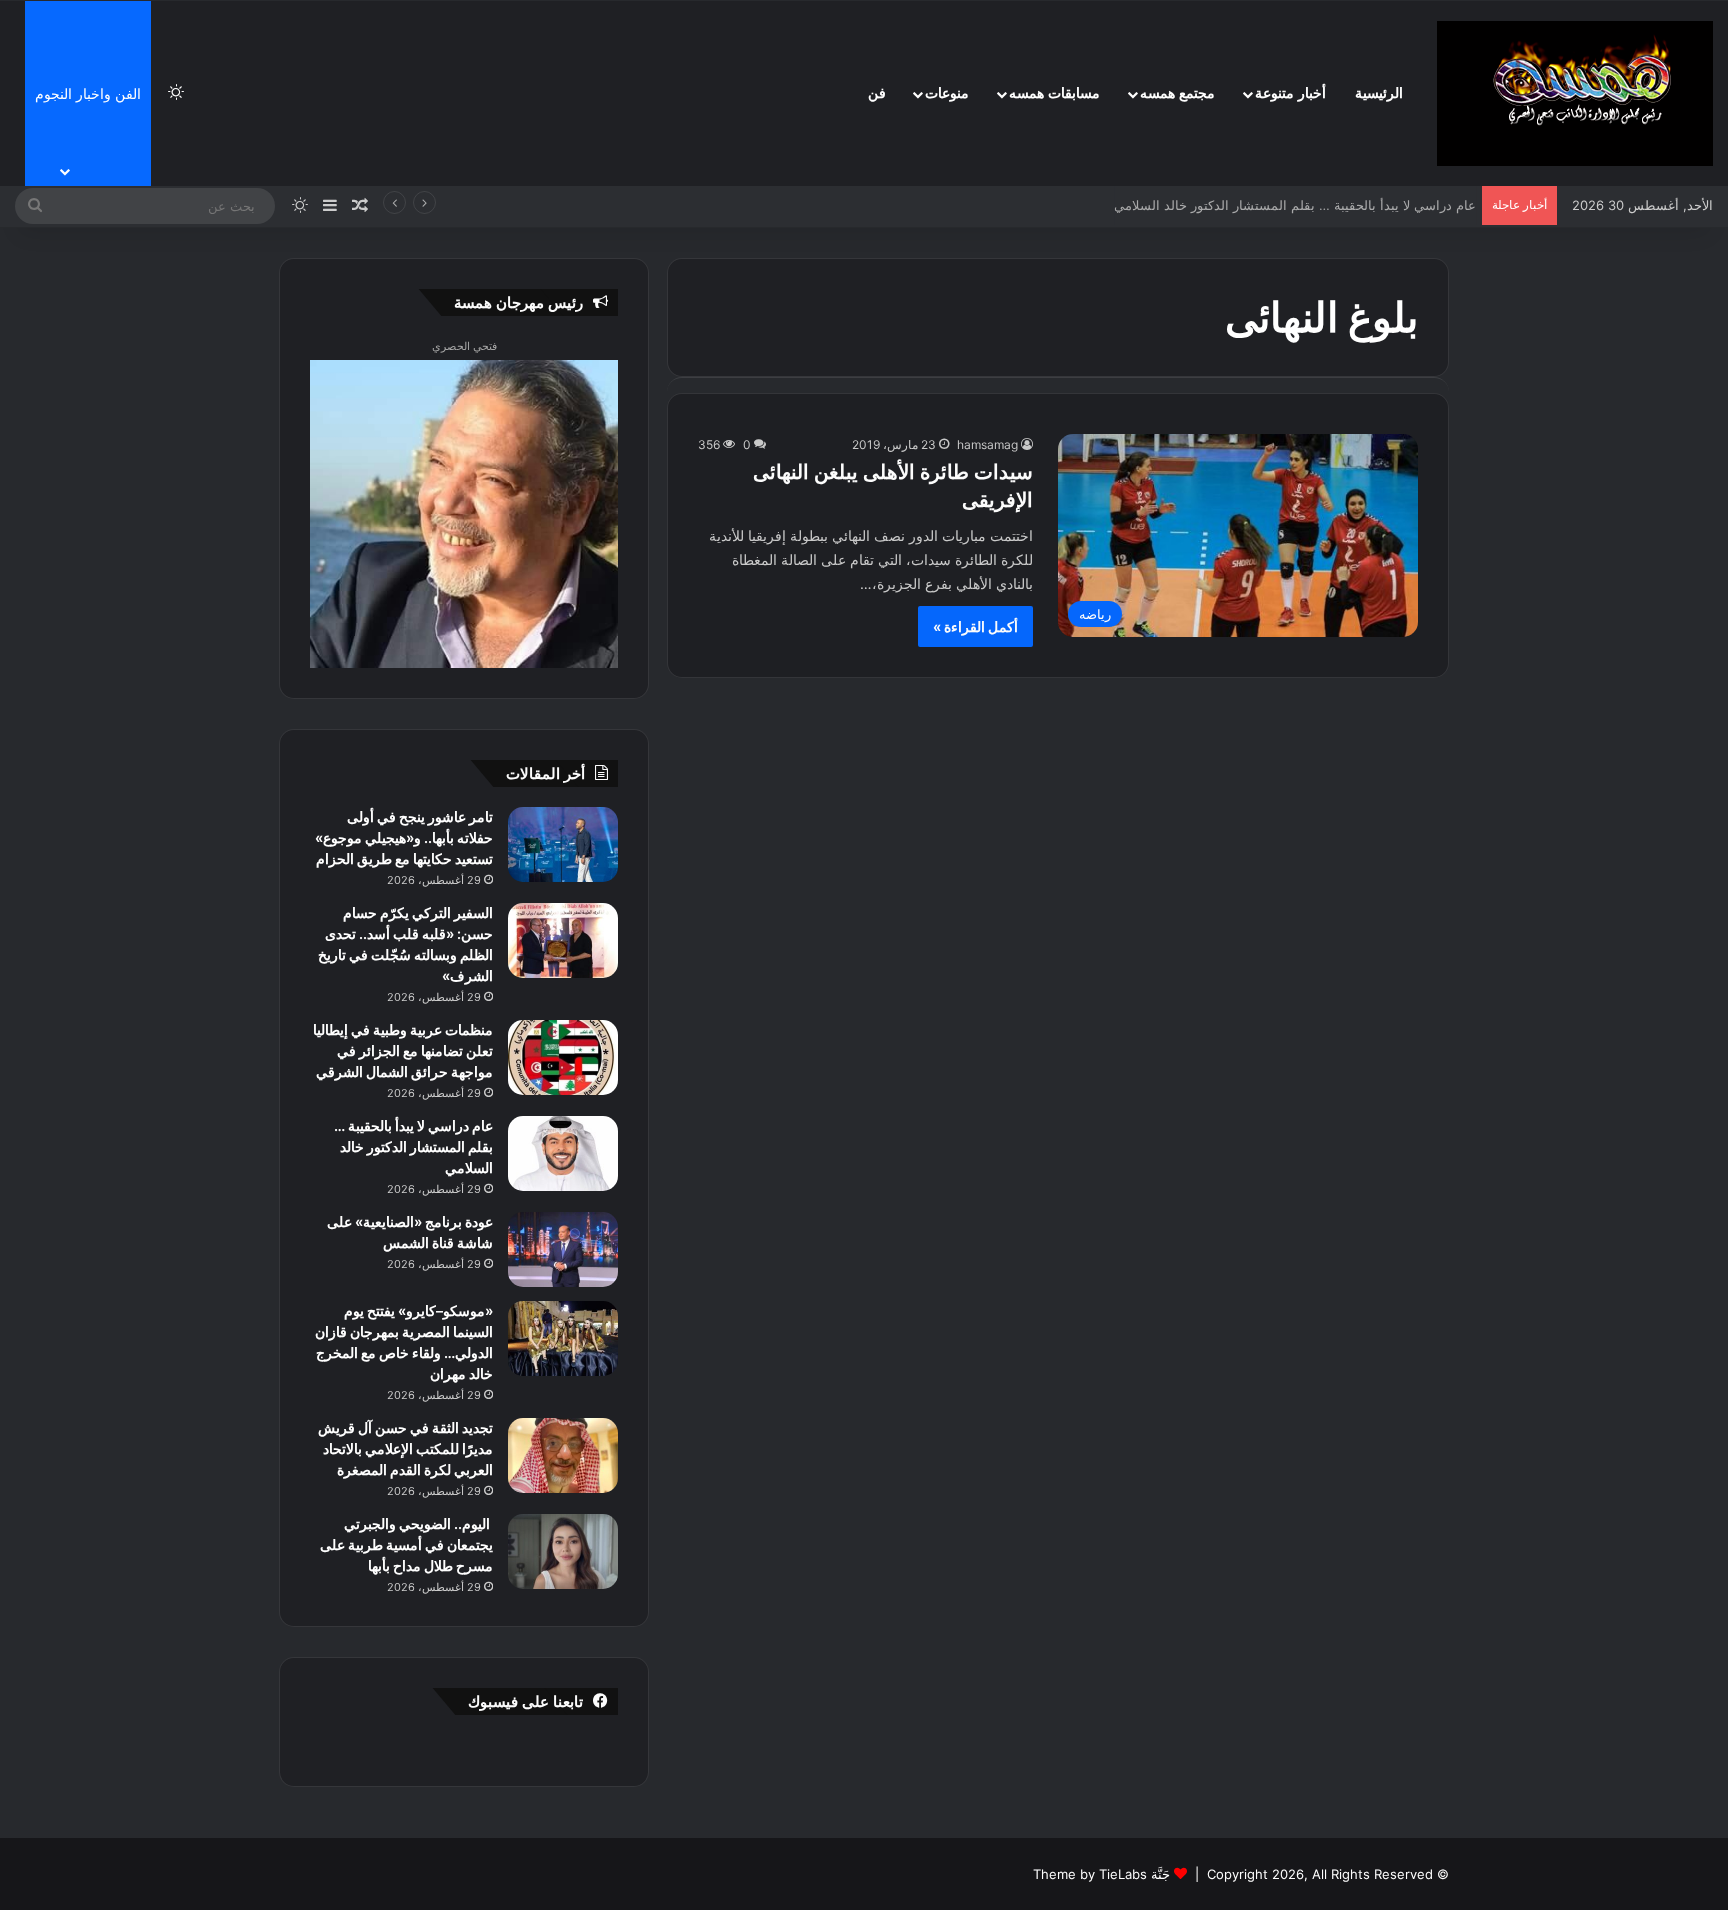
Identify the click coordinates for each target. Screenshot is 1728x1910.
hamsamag (987, 444)
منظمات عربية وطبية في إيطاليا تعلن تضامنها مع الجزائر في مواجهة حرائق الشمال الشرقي (403, 1050)
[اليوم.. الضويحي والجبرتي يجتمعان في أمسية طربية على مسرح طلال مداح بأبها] (563, 1551)
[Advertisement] (1579, 300)
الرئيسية (1379, 93)
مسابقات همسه (1054, 93)
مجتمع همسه (1177, 93)
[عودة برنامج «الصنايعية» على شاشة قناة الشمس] (563, 1249)
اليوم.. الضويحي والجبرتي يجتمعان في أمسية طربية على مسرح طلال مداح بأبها (406, 1544)
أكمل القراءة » (975, 626)
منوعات (947, 93)
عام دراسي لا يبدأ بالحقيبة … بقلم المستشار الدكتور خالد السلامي (1291, 205)
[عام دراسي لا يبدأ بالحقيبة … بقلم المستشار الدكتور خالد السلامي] (563, 1153)
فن (877, 93)
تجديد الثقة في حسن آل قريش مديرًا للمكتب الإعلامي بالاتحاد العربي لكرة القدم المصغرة (405, 1448)
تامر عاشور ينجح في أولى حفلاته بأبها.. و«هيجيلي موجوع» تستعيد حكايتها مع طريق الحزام (404, 837)
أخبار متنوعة (1290, 93)
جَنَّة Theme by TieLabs (1101, 1874)
